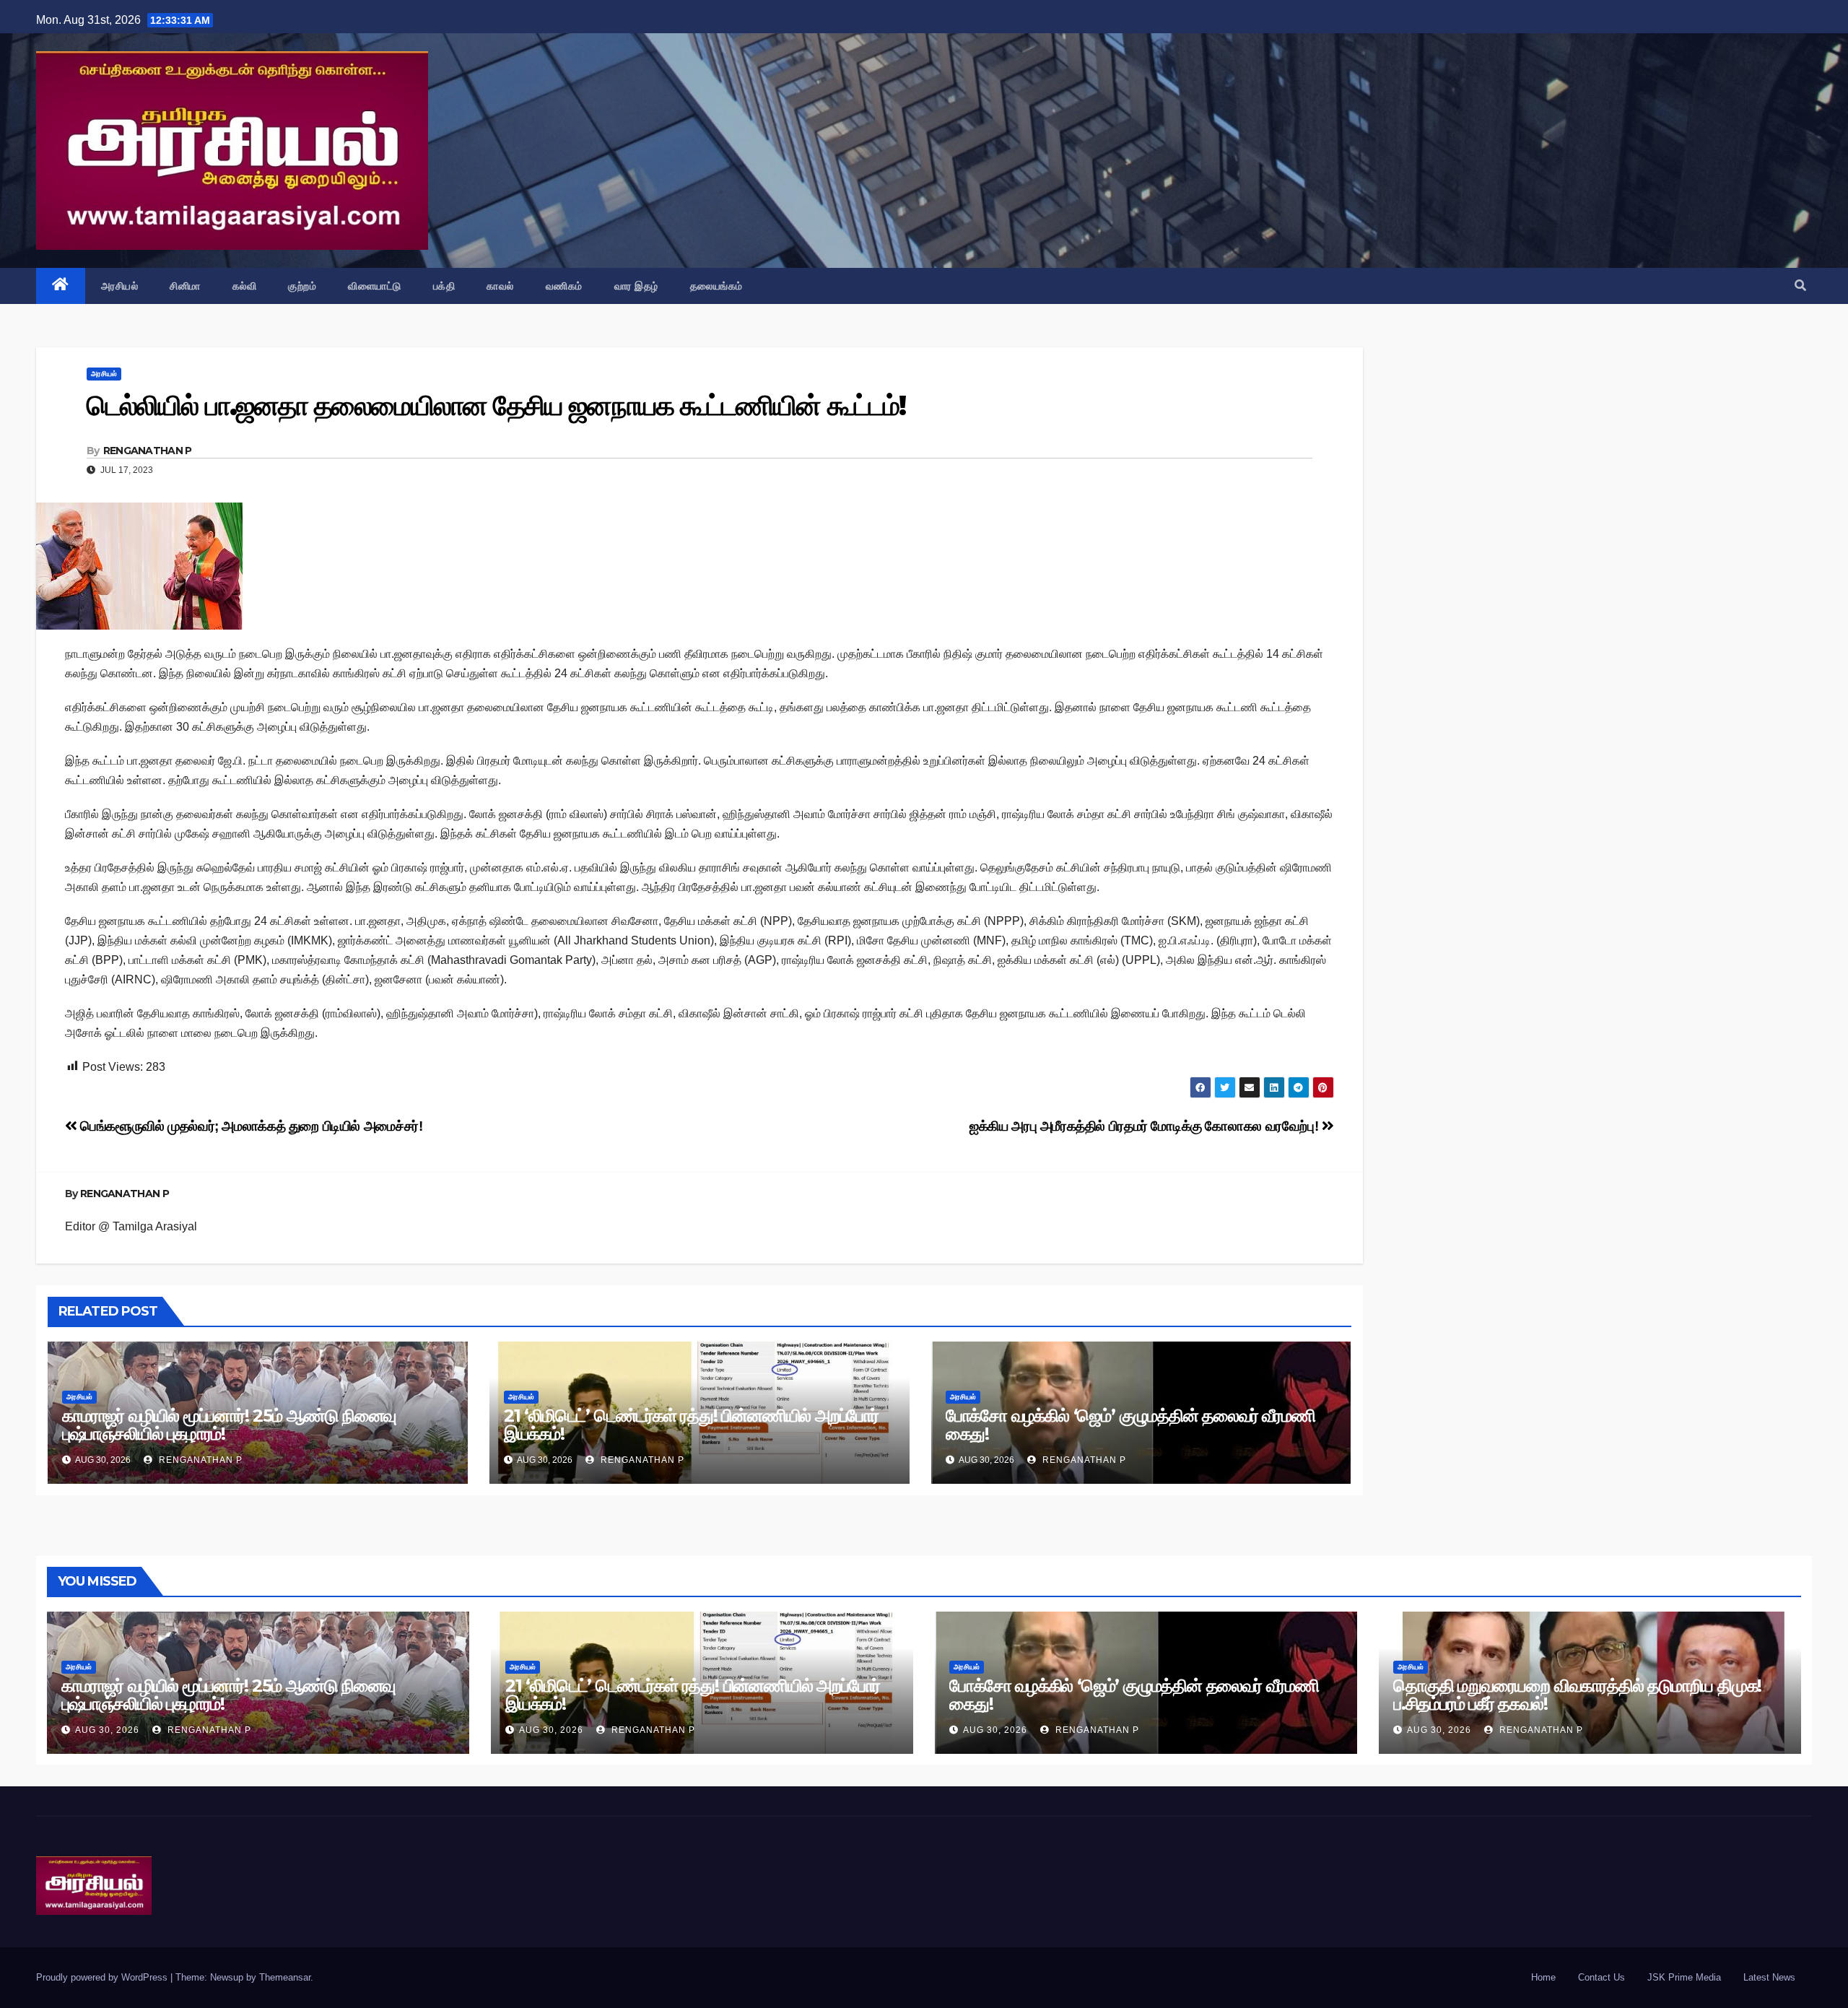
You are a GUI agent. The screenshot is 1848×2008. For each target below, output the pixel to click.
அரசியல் (120, 286)
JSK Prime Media (1684, 1977)
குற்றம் (302, 286)
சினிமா (185, 286)
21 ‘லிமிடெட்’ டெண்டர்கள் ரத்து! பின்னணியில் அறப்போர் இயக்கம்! (691, 1425)
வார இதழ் (636, 286)
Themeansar (285, 1977)
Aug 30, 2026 (107, 1730)
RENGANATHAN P (148, 451)
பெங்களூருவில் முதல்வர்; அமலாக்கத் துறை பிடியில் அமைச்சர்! (250, 1126)
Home (1543, 1977)
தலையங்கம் (716, 286)
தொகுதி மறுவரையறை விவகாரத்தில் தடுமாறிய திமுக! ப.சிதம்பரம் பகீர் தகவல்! (1577, 1695)
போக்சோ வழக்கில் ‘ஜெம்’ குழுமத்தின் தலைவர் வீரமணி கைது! (1130, 1425)
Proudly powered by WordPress (103, 1977)
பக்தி (444, 286)
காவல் (500, 286)
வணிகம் (564, 286)
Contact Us (1601, 1977)
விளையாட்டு (375, 286)
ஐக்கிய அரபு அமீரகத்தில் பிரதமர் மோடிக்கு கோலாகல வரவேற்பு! (1146, 1126)
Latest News (1769, 1977)
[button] (1800, 286)
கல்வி (245, 286)
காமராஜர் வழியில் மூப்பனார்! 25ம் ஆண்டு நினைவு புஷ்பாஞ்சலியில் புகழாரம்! (229, 1425)
